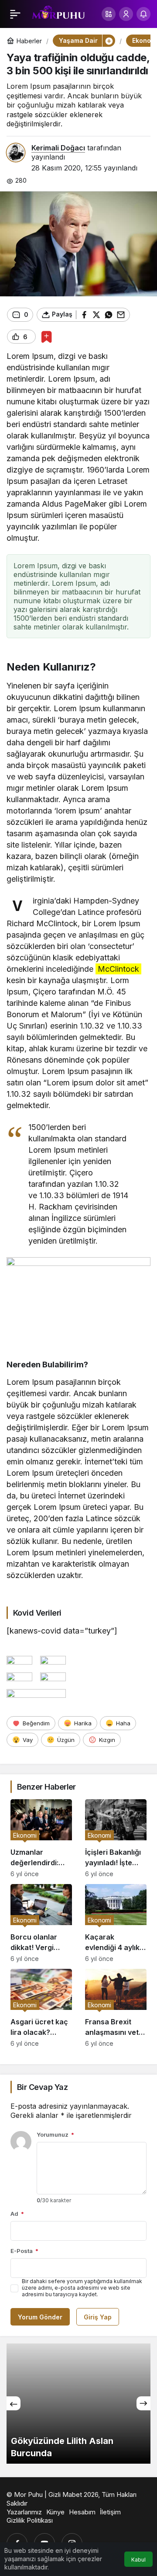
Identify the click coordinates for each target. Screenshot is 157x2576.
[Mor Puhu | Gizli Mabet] (58, 13)
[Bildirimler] (143, 14)
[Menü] (15, 14)
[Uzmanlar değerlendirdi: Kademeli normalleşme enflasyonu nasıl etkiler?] (41, 1838)
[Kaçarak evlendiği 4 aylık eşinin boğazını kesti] (116, 1923)
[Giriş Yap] (126, 14)
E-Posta (24, 2251)
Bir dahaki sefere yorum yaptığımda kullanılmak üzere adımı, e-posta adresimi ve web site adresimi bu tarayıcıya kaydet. (82, 2288)
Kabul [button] (138, 2560)
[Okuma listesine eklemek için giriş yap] (46, 337)
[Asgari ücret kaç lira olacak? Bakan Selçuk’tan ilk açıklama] (41, 2008)
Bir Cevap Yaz (42, 2087)
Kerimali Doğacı (58, 148)
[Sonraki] (143, 2403)
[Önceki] (14, 2403)
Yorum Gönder (40, 2317)
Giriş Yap (98, 2317)
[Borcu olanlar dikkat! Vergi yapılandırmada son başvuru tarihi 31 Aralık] (41, 1923)
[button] (109, 14)
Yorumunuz (55, 2134)
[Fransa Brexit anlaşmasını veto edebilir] (116, 2008)
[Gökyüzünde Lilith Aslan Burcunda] (78, 2404)
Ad (17, 2214)
